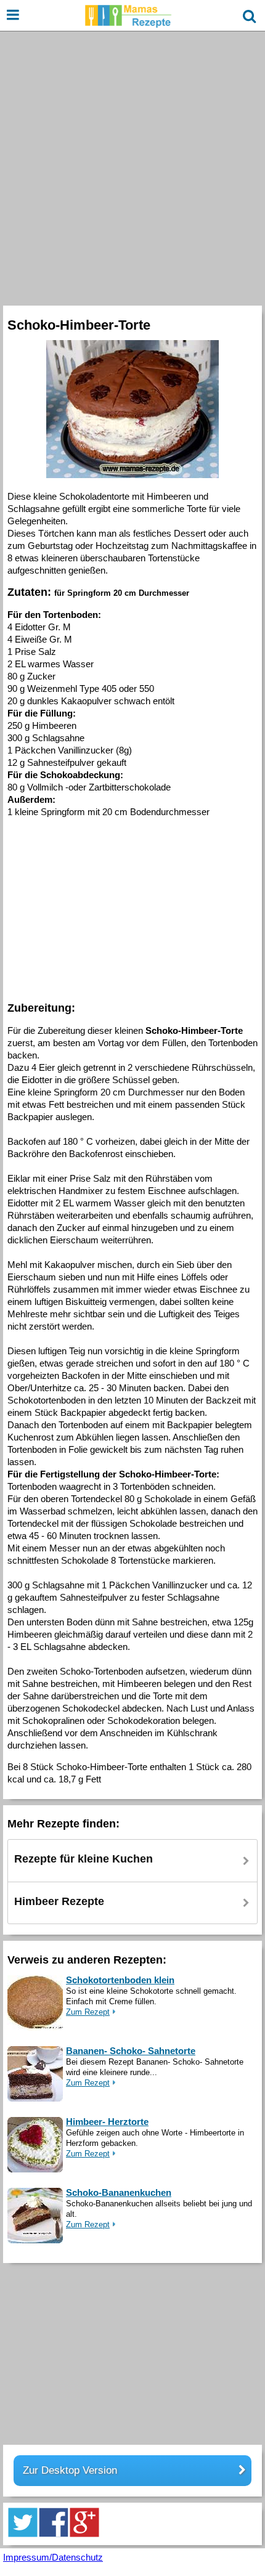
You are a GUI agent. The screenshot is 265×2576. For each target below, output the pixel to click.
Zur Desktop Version (70, 2470)
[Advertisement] (132, 167)
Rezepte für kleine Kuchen (84, 1859)
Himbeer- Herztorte (107, 2122)
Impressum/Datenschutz (53, 2557)
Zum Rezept (88, 2012)
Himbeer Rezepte (59, 1901)
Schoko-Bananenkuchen (119, 2192)
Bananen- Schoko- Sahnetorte (131, 2051)
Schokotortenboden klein (120, 1980)
